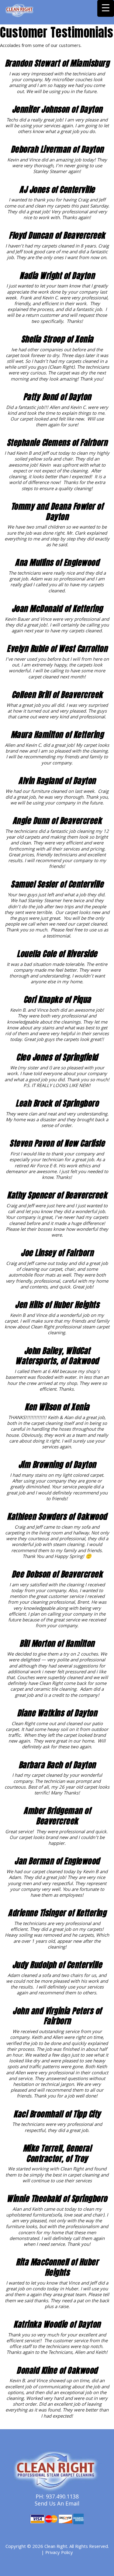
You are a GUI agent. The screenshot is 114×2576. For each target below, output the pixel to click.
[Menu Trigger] (106, 8)
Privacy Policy (59, 2553)
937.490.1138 (62, 2497)
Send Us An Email (57, 2504)
